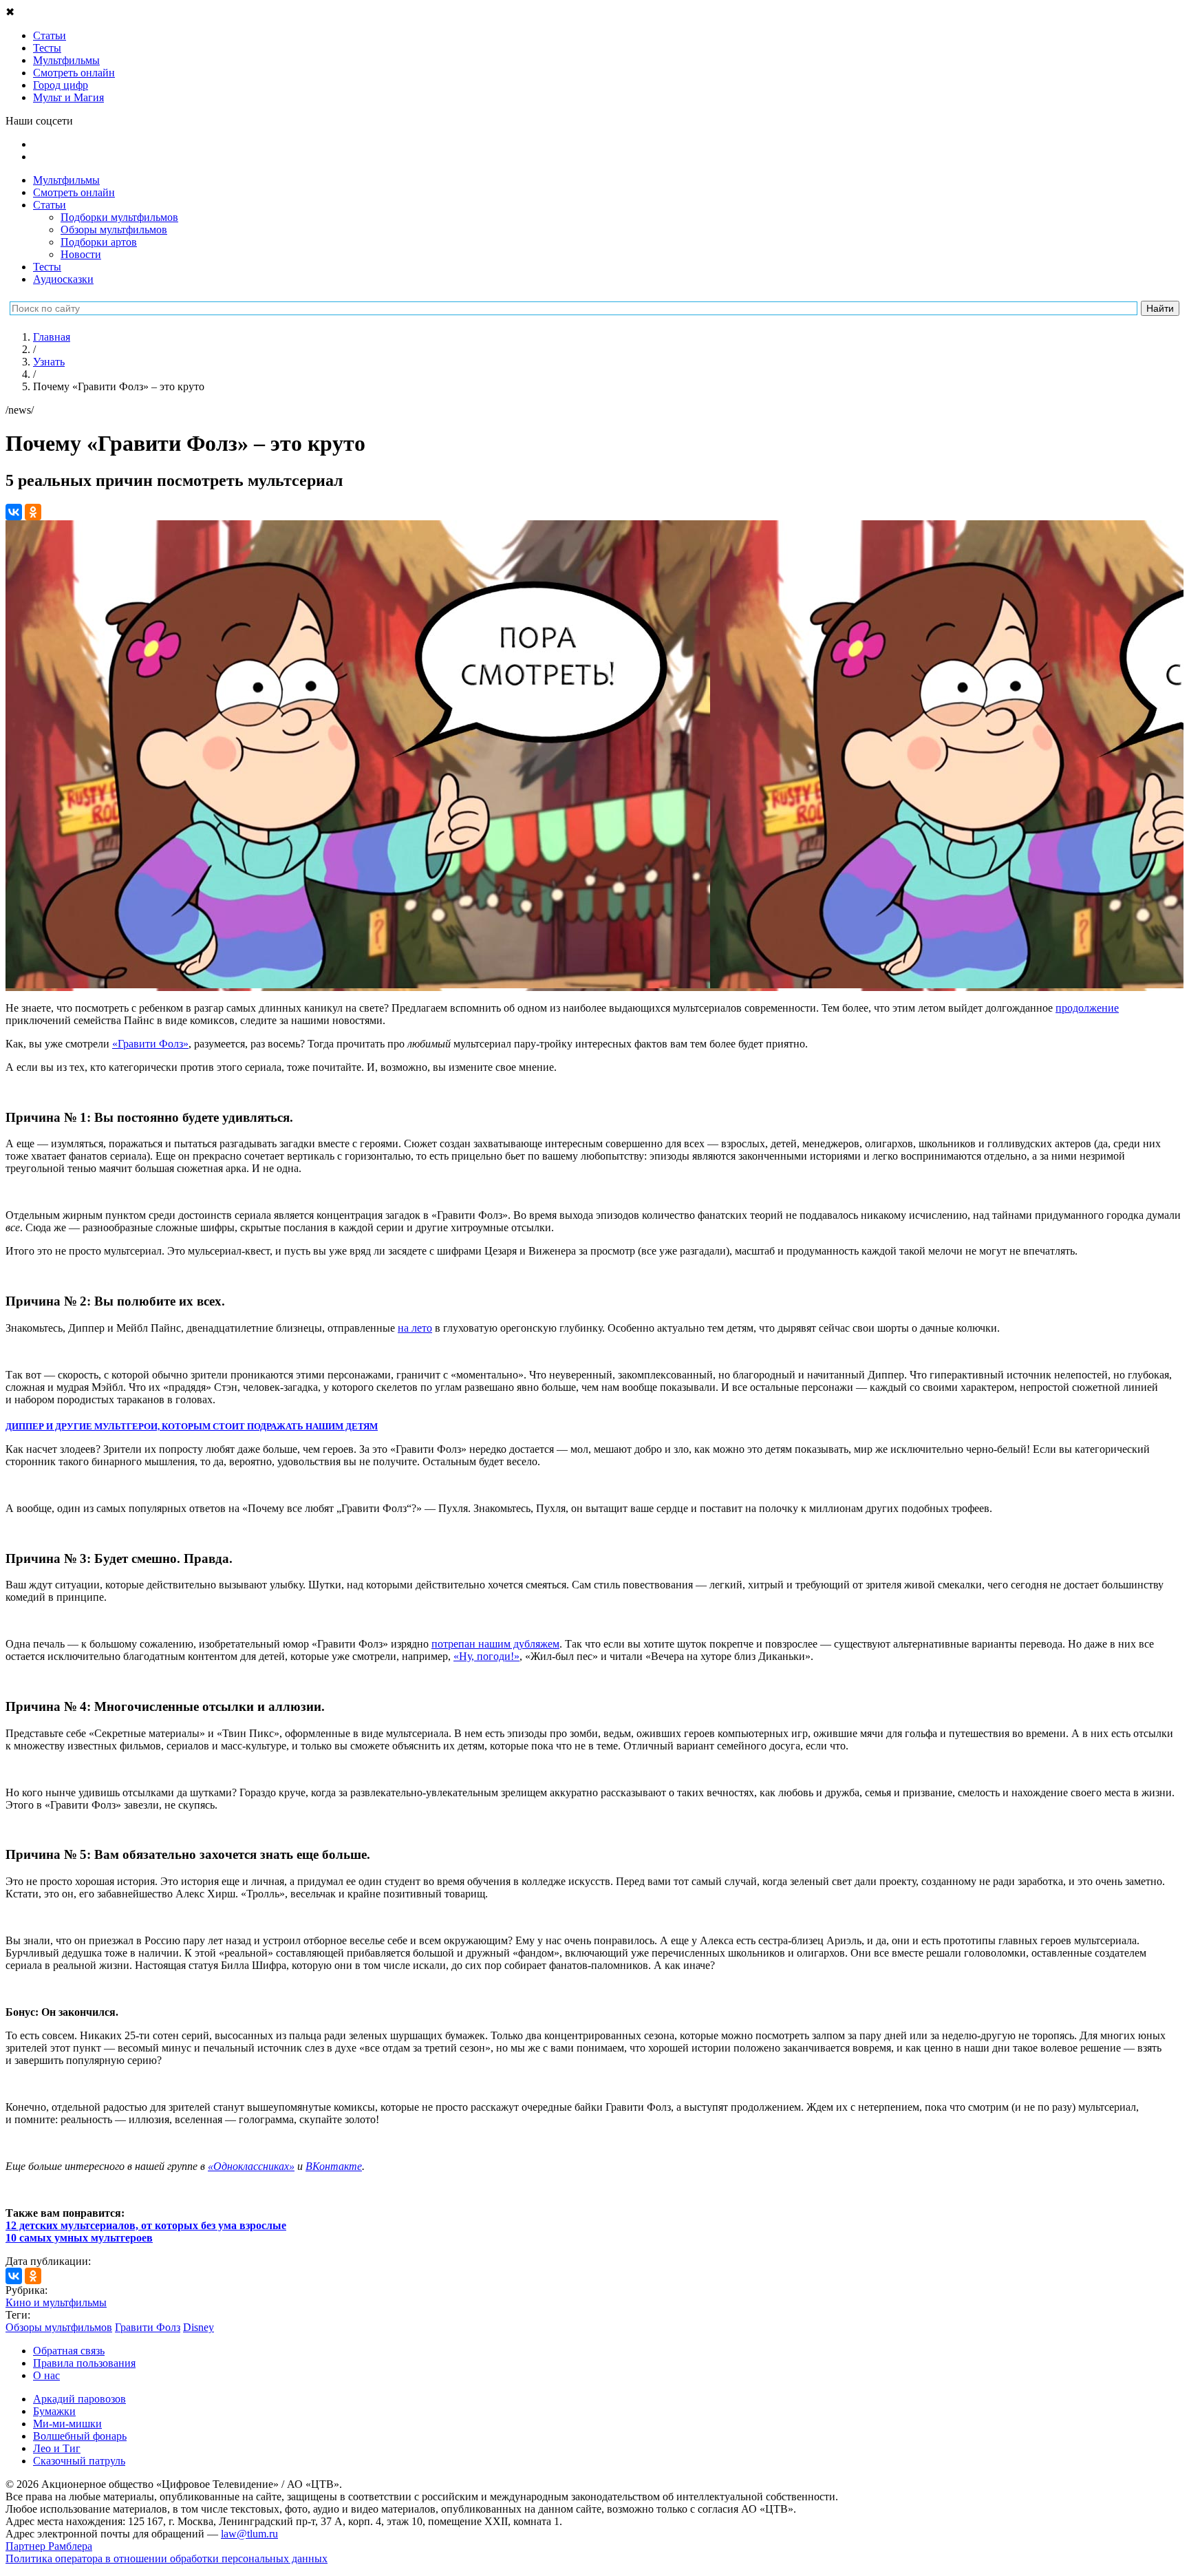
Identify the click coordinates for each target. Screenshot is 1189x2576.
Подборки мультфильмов (119, 217)
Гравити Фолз (148, 2327)
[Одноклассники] (33, 512)
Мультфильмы (66, 180)
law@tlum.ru (249, 2534)
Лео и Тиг (57, 2448)
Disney (199, 2327)
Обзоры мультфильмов (114, 230)
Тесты (47, 267)
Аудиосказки (63, 279)
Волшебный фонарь (80, 2436)
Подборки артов (99, 242)
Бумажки (54, 2411)
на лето (415, 1328)
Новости (81, 254)
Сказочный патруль (79, 2461)
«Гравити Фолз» (150, 1044)
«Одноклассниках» (251, 2166)
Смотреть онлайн (74, 192)
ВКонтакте (334, 2166)
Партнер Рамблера (49, 2546)
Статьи (50, 205)
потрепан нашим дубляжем (495, 1644)
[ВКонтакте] (14, 512)
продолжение (1087, 1008)
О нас (46, 2375)
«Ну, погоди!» (486, 1656)
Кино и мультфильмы (56, 2302)
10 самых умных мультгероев (79, 2238)
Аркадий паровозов (79, 2399)
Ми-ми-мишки (67, 2424)
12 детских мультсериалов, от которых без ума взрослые (146, 2225)
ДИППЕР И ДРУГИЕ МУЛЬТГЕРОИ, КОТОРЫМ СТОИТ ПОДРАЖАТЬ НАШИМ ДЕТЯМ (192, 1426)
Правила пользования (84, 2363)
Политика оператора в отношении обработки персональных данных (167, 2558)
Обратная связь (69, 2351)
